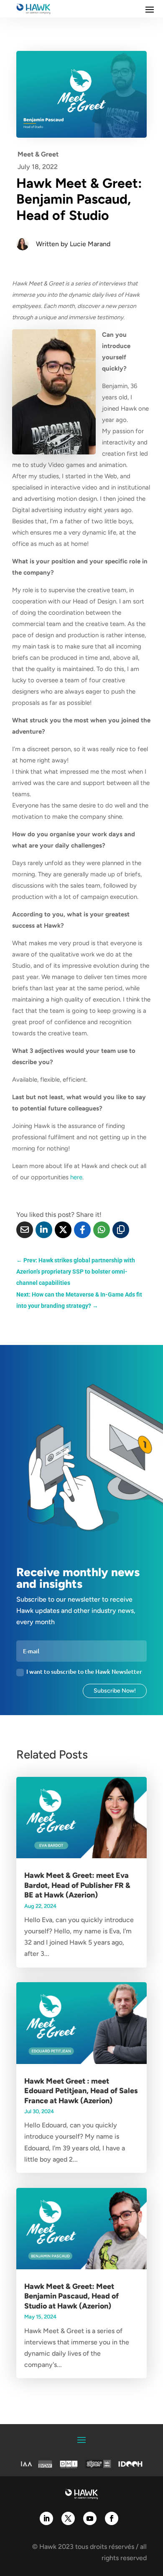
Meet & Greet (38, 154)
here (76, 1177)
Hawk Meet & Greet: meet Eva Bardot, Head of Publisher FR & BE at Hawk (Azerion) (77, 1885)
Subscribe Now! (115, 1691)
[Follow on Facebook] (112, 2518)
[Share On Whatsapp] (102, 1230)
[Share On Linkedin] (44, 1230)
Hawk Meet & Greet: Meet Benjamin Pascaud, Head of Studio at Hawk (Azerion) (71, 2296)
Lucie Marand (90, 244)
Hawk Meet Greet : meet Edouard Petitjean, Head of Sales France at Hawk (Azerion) (81, 2091)
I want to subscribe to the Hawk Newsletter (84, 1671)
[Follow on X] (68, 2518)
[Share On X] (63, 1230)
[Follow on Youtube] (90, 2518)
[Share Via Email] (25, 1230)
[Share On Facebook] (82, 1230)
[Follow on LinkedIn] (46, 2518)
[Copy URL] (121, 1230)
